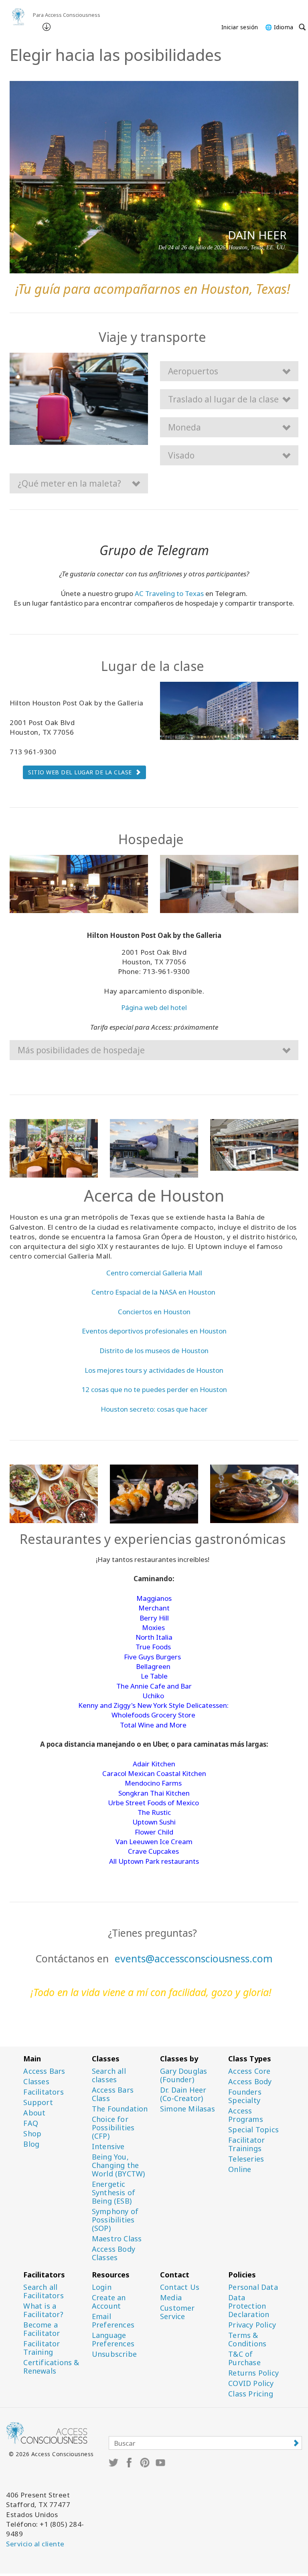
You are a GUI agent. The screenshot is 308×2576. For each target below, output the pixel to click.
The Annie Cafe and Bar (154, 1686)
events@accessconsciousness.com (194, 1958)
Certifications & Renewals (51, 2367)
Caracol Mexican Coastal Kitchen (154, 1773)
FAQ (31, 2123)
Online (240, 2169)
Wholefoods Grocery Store (153, 1715)
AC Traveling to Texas (169, 593)
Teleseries (246, 2159)
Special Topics (253, 2130)
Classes (36, 2082)
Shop (32, 2134)
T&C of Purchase (244, 2358)
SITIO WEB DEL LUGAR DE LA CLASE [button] (80, 772)
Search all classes (109, 2075)
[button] (229, 371)
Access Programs (246, 2115)
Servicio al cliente (35, 2544)
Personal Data (253, 2287)
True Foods (153, 1647)
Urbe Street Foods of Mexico (153, 1803)
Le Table (154, 1676)
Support (38, 2102)
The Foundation (120, 2109)
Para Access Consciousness (67, 15)
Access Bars (44, 2071)
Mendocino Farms (153, 1783)
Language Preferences (113, 2340)
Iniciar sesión (240, 27)
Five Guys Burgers (152, 1657)
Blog (31, 2144)
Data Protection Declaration (249, 2306)
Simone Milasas (187, 2109)
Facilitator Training (42, 2348)
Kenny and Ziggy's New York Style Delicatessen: (153, 1705)
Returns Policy (253, 2373)
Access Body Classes (113, 2253)
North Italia (154, 1637)
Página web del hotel (154, 1007)
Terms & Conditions (247, 2340)
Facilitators (43, 2092)
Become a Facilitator (42, 2329)
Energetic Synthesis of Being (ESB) (113, 2193)
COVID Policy (251, 2383)
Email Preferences (113, 2321)
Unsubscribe (114, 2354)
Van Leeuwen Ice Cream (154, 1842)
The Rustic (154, 1812)
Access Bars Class (113, 2094)
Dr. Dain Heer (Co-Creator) (183, 2094)
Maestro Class (117, 2239)
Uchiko (153, 1696)
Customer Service (177, 2312)
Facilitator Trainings (246, 2144)
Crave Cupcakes (153, 1851)
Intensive (108, 2147)
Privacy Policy (252, 2325)
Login (102, 2287)
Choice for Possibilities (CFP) (113, 2128)
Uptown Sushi (154, 1822)
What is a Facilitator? (43, 2310)
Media (171, 2298)
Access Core (249, 2071)
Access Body (250, 2082)
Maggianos (154, 1598)
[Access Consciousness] (18, 17)
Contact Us (180, 2287)
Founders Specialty (245, 2096)
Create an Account (109, 2302)
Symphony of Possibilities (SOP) (115, 2220)
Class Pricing (251, 2394)
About (34, 2113)
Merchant (154, 1608)
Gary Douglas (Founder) (183, 2075)
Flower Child (154, 1832)
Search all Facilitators (43, 2291)
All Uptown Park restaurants (154, 1861)
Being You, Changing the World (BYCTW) (119, 2165)
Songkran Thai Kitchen (154, 1793)
